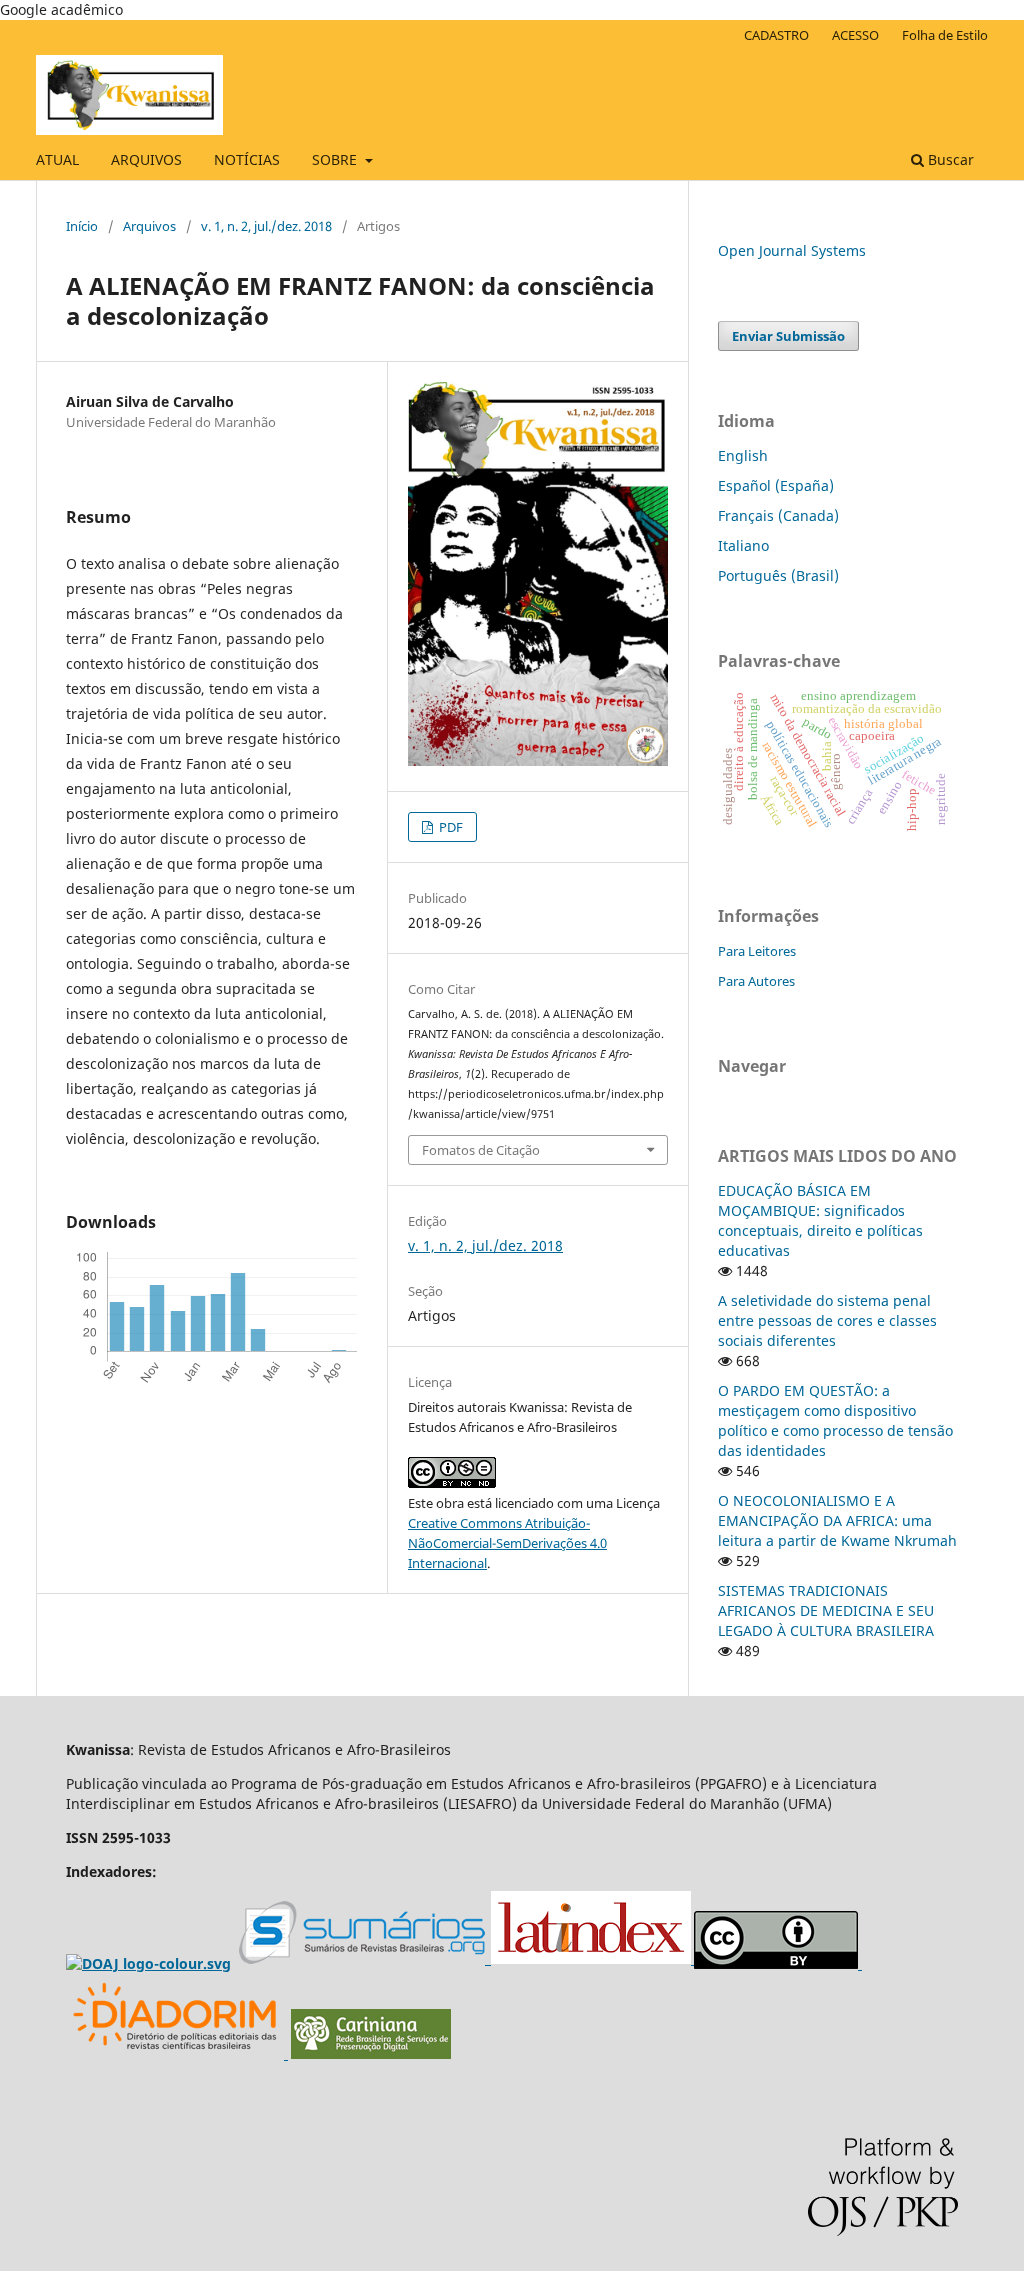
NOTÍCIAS (247, 159)
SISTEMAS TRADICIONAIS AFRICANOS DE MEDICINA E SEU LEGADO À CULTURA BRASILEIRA (826, 1610)
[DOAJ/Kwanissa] (148, 1963)
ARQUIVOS (146, 159)
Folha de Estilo (945, 35)
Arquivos (149, 226)
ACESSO (855, 35)
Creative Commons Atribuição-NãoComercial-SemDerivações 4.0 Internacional (507, 1543)
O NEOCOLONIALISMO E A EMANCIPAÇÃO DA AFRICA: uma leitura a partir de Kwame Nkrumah (837, 1520)
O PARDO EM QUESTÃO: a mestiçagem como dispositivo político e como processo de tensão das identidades (835, 1420)
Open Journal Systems (792, 250)
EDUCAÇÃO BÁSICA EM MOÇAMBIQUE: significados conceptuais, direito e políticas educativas (820, 1220)
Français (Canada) (778, 515)
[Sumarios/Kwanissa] (365, 1960)
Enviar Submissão (788, 336)
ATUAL (57, 159)
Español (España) (776, 485)
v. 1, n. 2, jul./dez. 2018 (266, 226)
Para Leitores (757, 951)
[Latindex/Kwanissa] (592, 1960)
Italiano (743, 545)
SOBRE (336, 159)
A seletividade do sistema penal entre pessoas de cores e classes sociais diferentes (827, 1320)
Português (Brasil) (778, 575)
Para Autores (756, 981)
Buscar (949, 159)
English (743, 455)
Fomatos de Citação (481, 1150)
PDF (449, 827)
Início (82, 226)
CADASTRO (776, 35)
